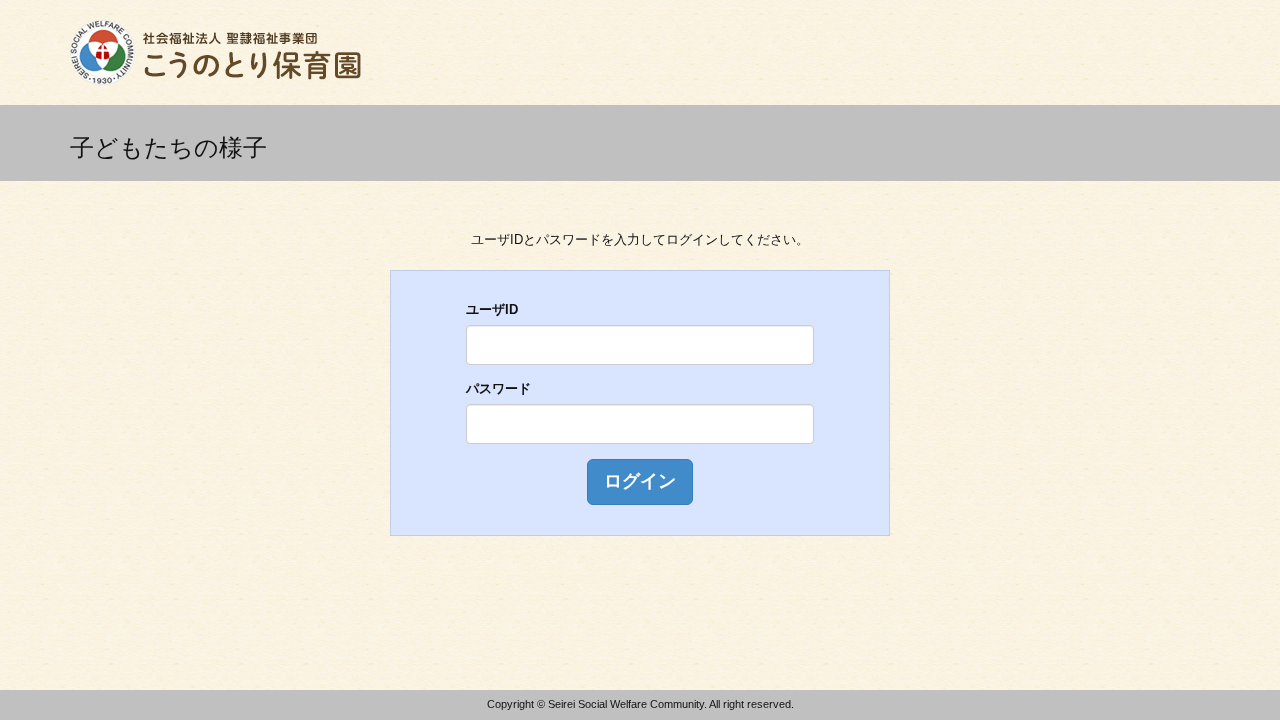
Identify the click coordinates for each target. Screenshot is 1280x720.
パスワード (498, 388)
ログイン (640, 481)
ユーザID (492, 309)
